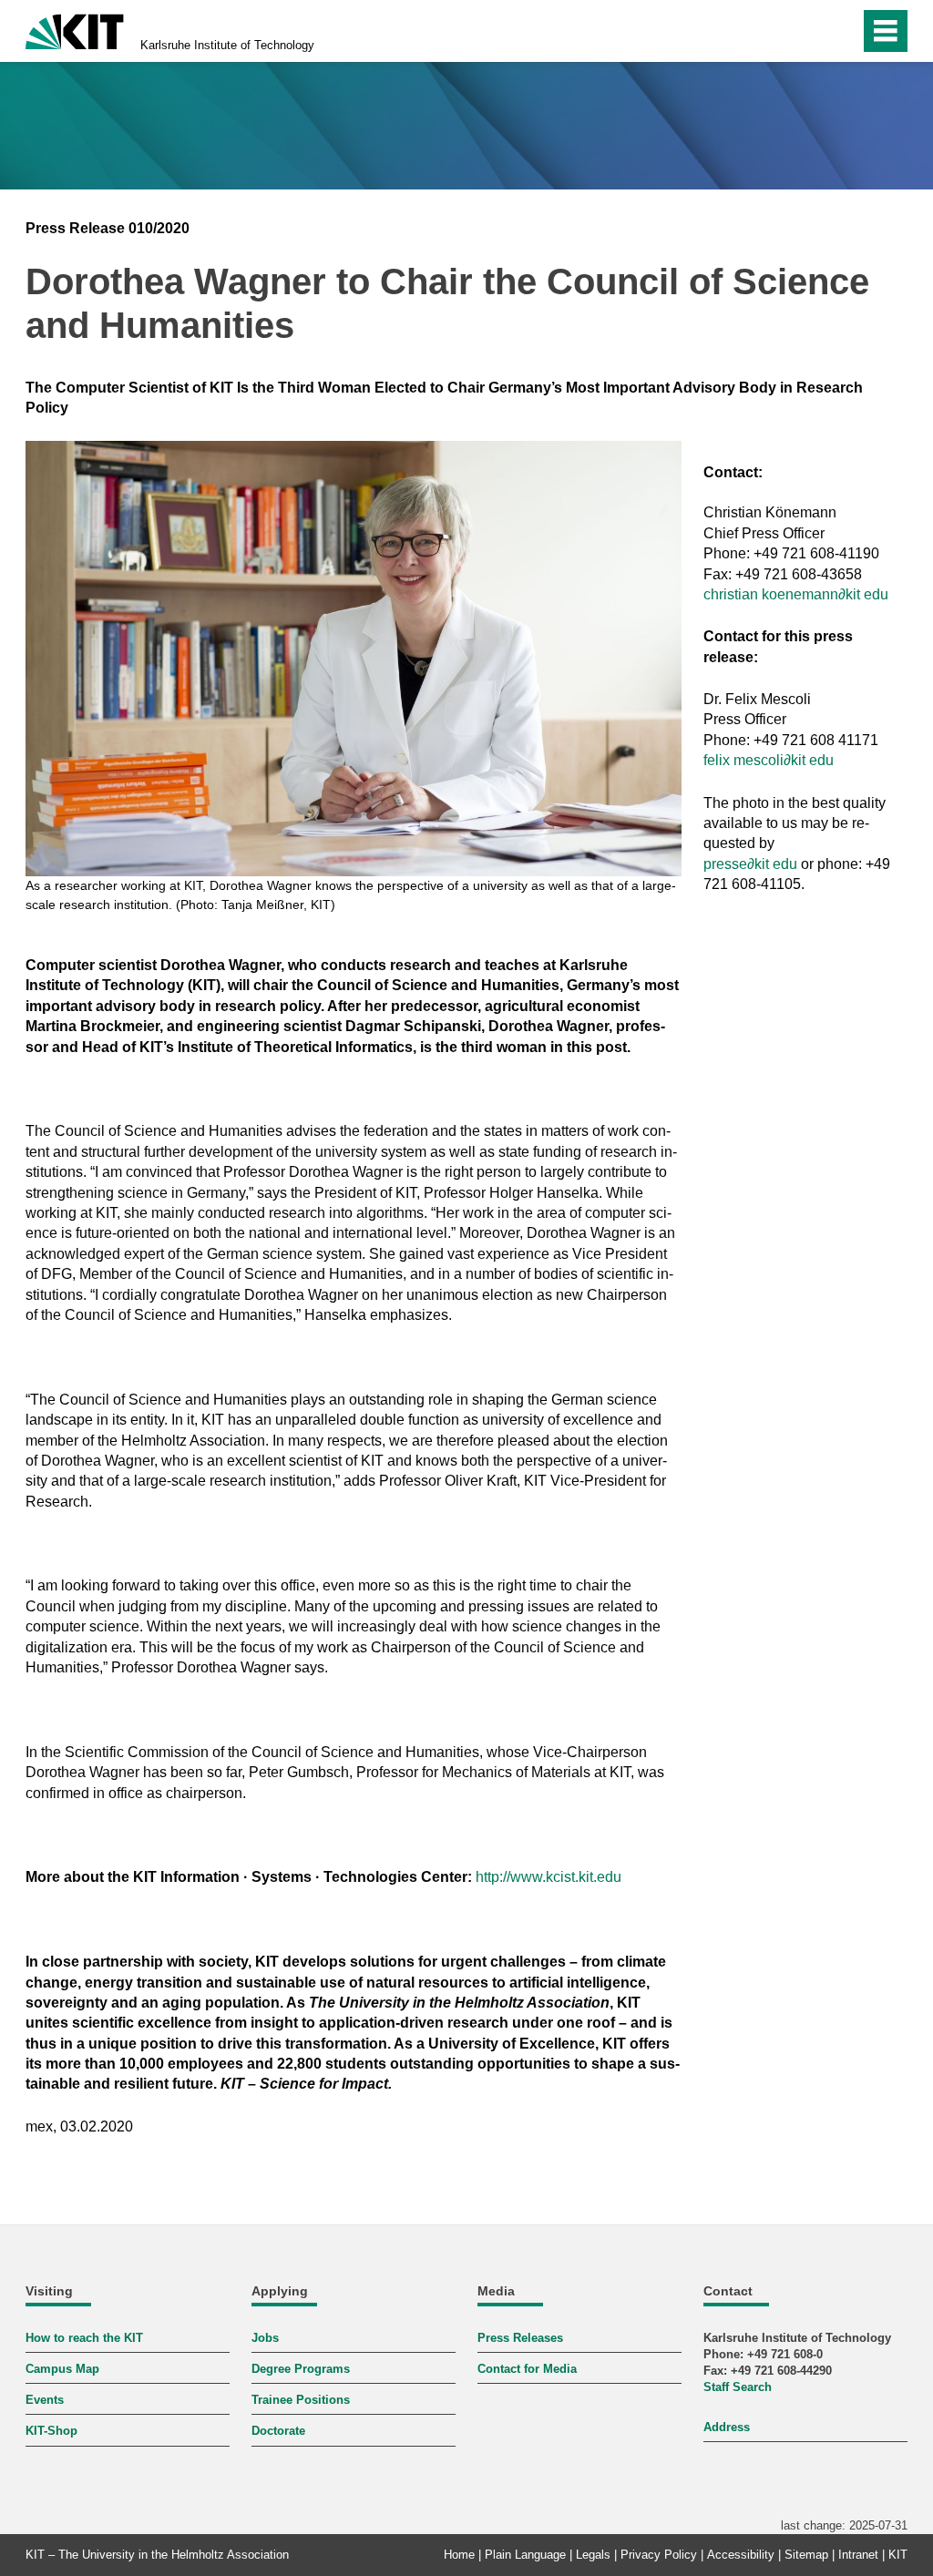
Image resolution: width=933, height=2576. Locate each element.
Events (45, 2400)
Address (727, 2427)
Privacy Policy (659, 2555)
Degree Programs (301, 2369)
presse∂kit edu (750, 864)
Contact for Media (527, 2369)
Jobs (265, 2338)
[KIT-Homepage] (75, 30)
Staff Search (738, 2387)
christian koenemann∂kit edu (796, 594)
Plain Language (525, 2555)
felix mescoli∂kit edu (769, 760)
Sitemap (806, 2555)
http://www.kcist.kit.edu (549, 1877)
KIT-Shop (51, 2431)
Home (459, 2555)
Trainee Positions (301, 2400)
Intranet (858, 2555)
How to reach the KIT (84, 2338)
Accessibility (741, 2555)
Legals (593, 2555)
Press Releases (520, 2338)
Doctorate (278, 2431)
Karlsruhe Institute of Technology (227, 45)
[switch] (807, 31)
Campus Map (62, 2369)
